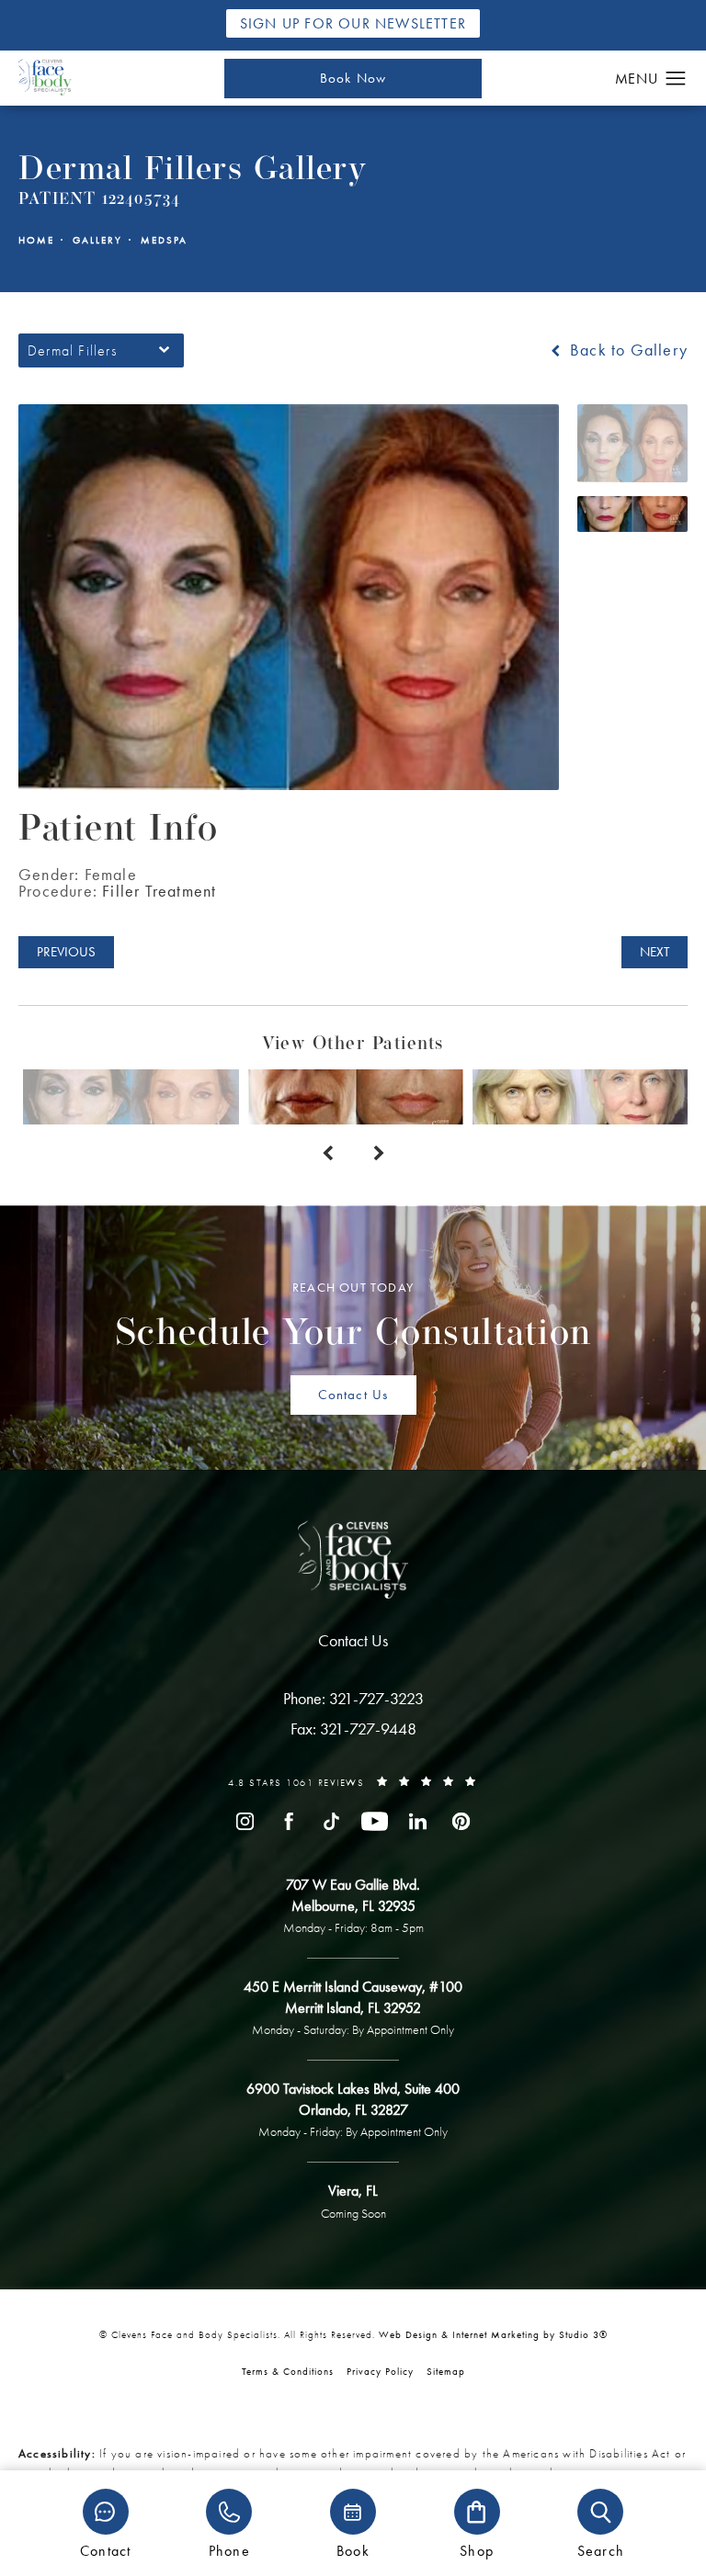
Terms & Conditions (288, 2371)
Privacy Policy (380, 2371)
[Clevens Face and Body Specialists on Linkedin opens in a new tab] (418, 1821)
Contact (105, 2550)
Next (655, 952)
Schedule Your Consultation (353, 1317)
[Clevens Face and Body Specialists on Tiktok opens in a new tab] (331, 1821)
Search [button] (601, 2550)
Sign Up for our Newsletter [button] (353, 23)
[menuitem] (245, 1821)
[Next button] (379, 1154)
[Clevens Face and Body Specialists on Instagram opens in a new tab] (245, 1821)
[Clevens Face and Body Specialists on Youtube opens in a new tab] (375, 1821)
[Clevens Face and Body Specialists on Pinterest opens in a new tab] (461, 1821)
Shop (477, 2550)
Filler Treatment (159, 891)
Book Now (353, 78)
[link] (353, 1699)
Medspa (164, 240)
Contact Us (353, 1395)
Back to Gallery (626, 350)
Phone (229, 2550)
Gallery (97, 240)
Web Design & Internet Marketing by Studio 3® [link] (493, 2334)
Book (353, 2550)
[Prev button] (327, 1154)
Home (36, 240)
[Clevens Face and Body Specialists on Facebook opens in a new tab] (288, 1821)
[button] (676, 79)
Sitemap (446, 2371)
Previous (66, 952)
